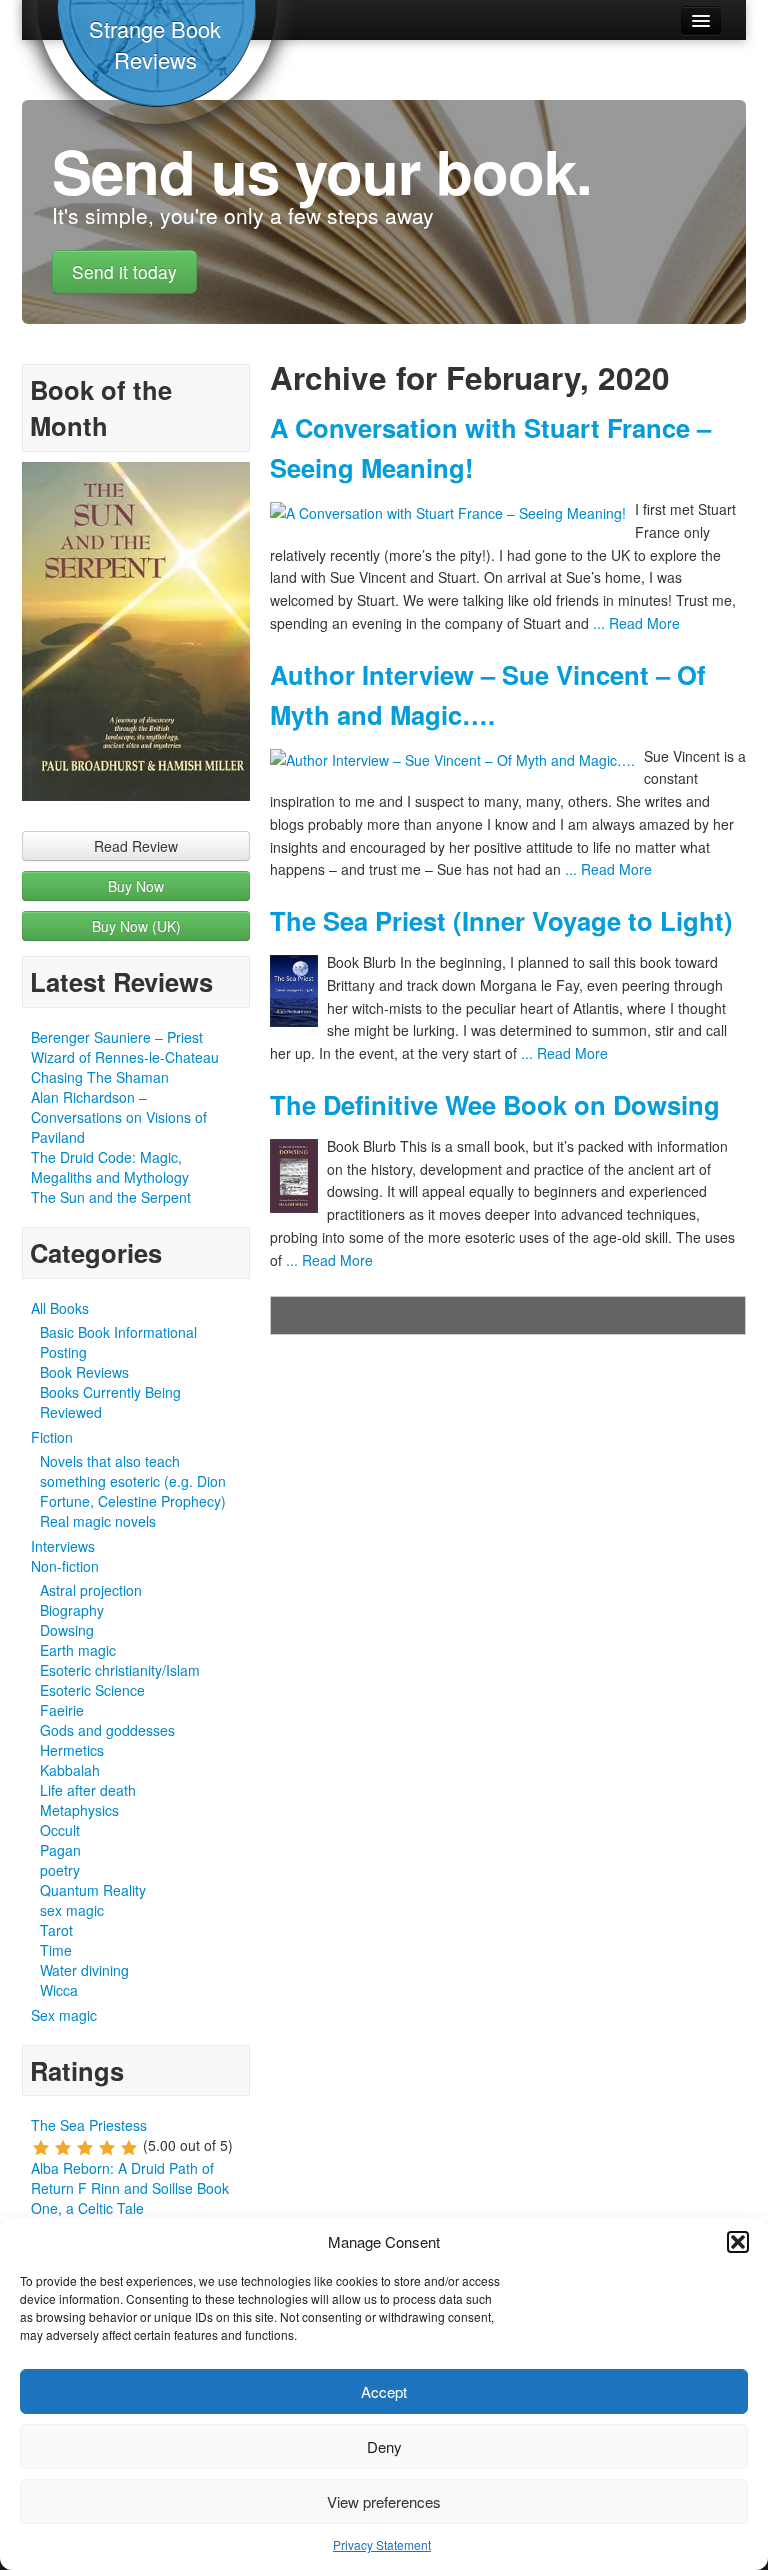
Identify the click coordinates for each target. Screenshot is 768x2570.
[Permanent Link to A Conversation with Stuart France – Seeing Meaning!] (452, 514)
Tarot (56, 1930)
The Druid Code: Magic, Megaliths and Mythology (110, 1167)
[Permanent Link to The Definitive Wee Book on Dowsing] (298, 1176)
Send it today (124, 271)
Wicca (59, 1990)
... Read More (634, 623)
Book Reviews (84, 1372)
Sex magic (64, 2015)
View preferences (384, 2501)
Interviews (63, 1546)
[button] (738, 2242)
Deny (384, 2446)
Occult (60, 1830)
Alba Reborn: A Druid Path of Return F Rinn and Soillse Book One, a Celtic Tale (130, 2188)
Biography (72, 1610)
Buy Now (136, 886)
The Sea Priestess (89, 2125)
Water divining (84, 1970)
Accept (384, 2391)
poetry (60, 1870)
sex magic (72, 1910)
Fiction (52, 1437)
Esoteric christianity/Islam (120, 1670)
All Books (60, 1308)
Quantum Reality (93, 1890)
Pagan (60, 1850)
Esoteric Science (92, 1690)
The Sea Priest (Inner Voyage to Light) (501, 920)
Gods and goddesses (107, 1730)
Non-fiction (65, 1566)
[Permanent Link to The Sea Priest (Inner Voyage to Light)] (298, 991)
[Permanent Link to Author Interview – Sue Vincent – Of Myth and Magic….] (457, 760)
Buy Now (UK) (136, 926)
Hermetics (72, 1750)
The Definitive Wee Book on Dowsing (495, 1104)
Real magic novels (98, 1521)
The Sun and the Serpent (111, 1197)
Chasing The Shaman (100, 1077)
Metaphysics (79, 1810)
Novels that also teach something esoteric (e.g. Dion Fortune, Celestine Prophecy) (133, 1481)
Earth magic (78, 1650)
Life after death (88, 1790)
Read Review (136, 846)
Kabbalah (70, 1770)
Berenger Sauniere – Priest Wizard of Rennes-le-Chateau (125, 1047)
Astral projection (91, 1590)
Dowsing (67, 1630)
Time (56, 1950)
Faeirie (62, 1710)
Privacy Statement (382, 2544)
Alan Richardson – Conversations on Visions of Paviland (119, 1117)
